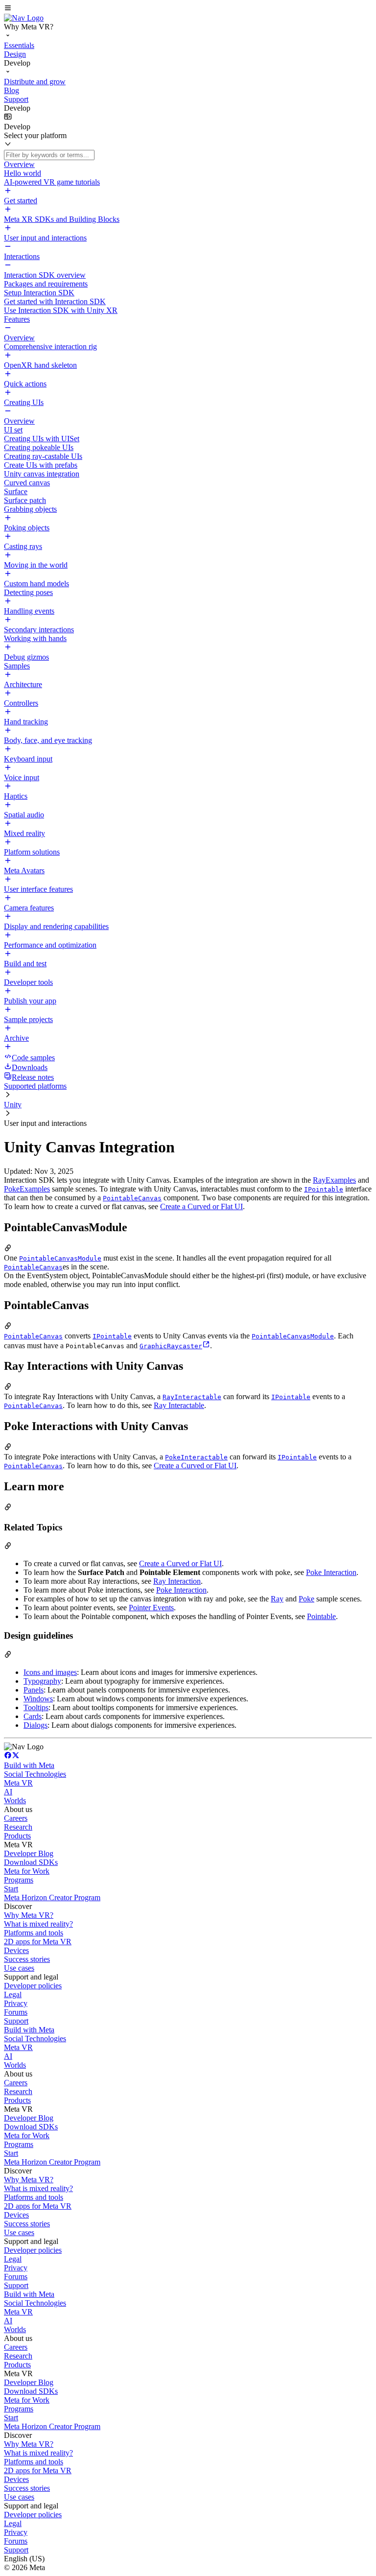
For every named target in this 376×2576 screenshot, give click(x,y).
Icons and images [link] (50, 1672)
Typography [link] (42, 1681)
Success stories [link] (27, 1959)
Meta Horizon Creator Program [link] (52, 1897)
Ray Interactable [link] (179, 1405)
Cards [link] (33, 1716)
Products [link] (17, 1836)
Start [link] (11, 1889)
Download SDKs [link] (31, 1862)
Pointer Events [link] (151, 1608)
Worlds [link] (15, 1801)
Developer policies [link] (33, 1986)
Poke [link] (306, 1599)
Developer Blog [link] (29, 1853)
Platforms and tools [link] (34, 1933)
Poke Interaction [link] (331, 1572)
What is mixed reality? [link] (38, 1924)
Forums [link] (16, 2012)
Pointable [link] (321, 1616)
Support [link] (16, 2021)
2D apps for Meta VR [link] (38, 1942)
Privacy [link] (16, 2003)
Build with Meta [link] (29, 1765)
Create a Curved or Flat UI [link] (201, 1206)
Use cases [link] (19, 1968)
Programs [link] (19, 1880)
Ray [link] (277, 1599)
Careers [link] (16, 1818)
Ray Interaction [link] (177, 1581)
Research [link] (18, 1827)
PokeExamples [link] (27, 1189)
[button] (188, 9)
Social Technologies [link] (35, 1774)
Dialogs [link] (35, 1725)
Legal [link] (13, 1994)
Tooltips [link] (36, 1707)
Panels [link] (34, 1690)
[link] (24, 18)
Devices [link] (16, 1950)
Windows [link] (38, 1699)
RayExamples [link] (334, 1180)
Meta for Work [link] (27, 1871)
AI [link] (8, 1792)
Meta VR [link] (18, 1783)
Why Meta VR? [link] (29, 1915)
